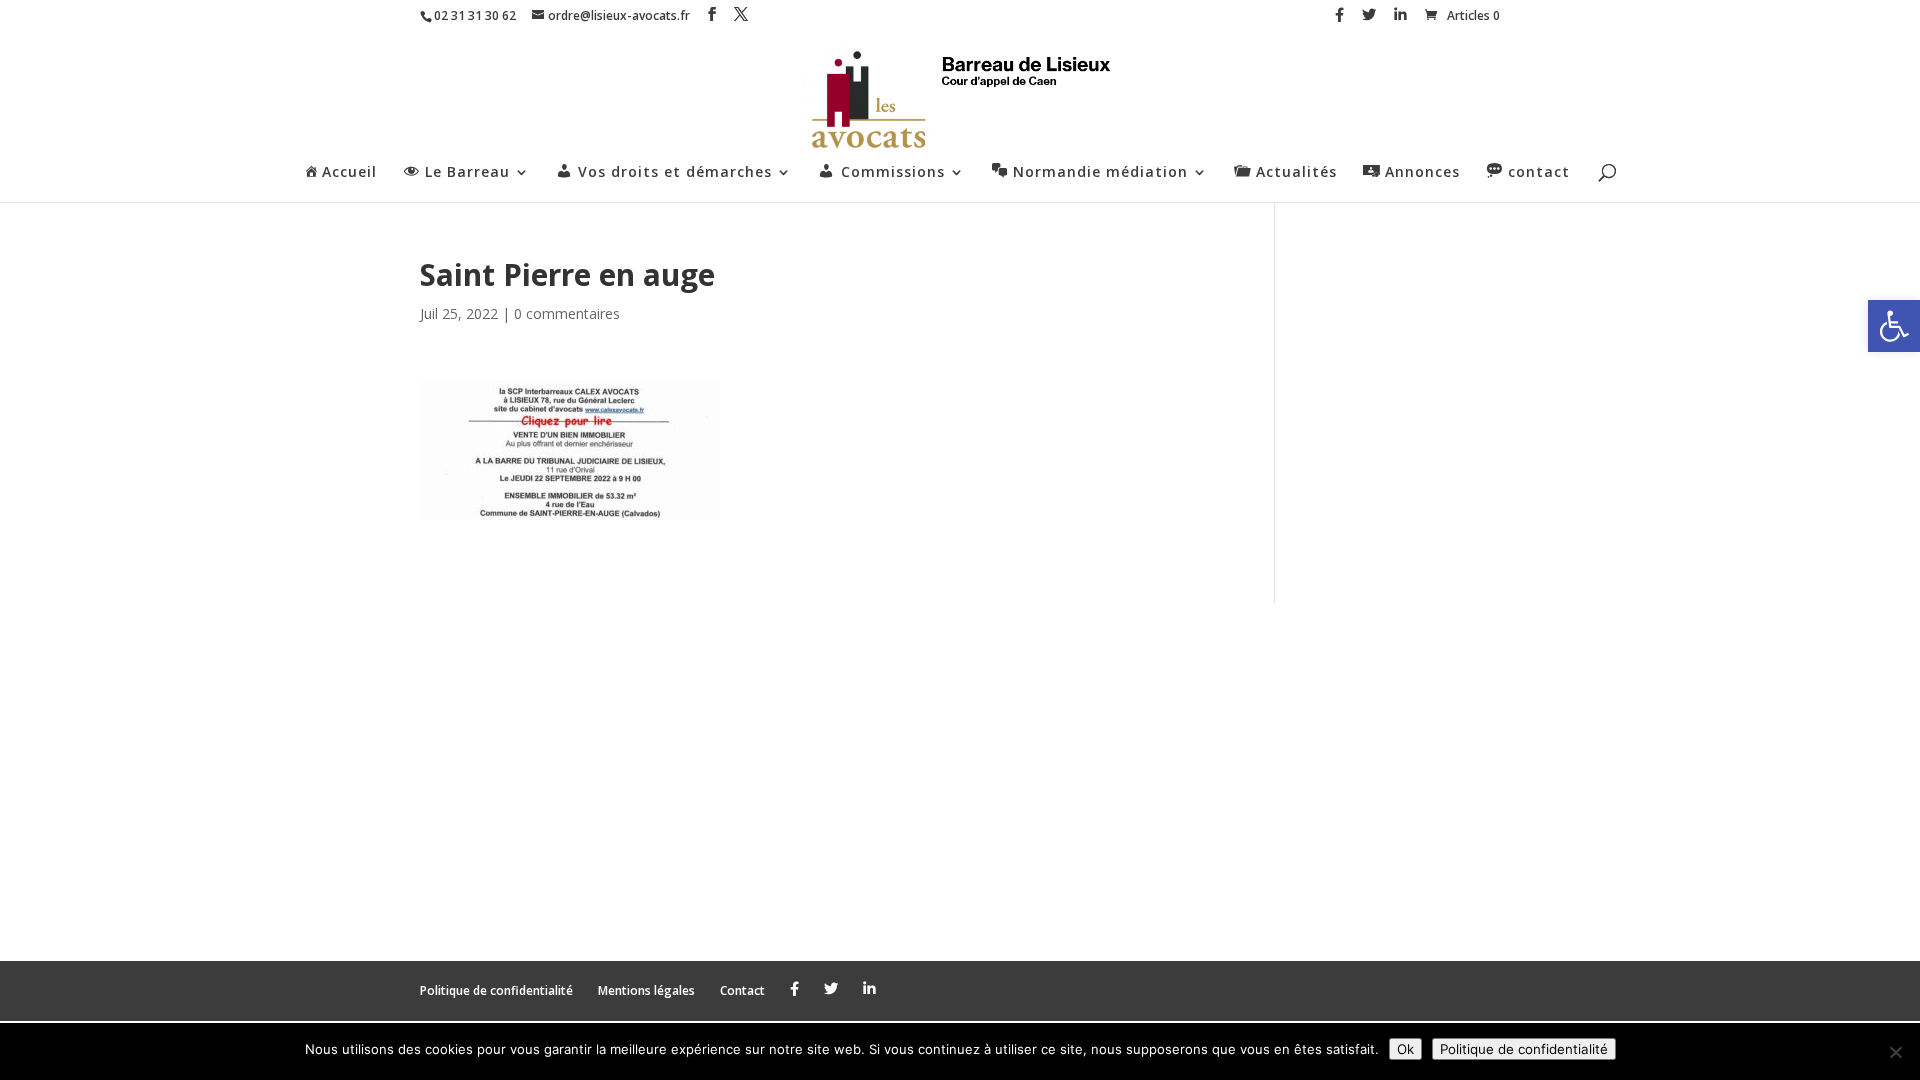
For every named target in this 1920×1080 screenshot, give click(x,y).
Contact (742, 990)
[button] (1894, 326)
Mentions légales (646, 990)
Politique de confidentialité (496, 990)
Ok (1405, 1049)
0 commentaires (567, 313)
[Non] (1895, 1052)
